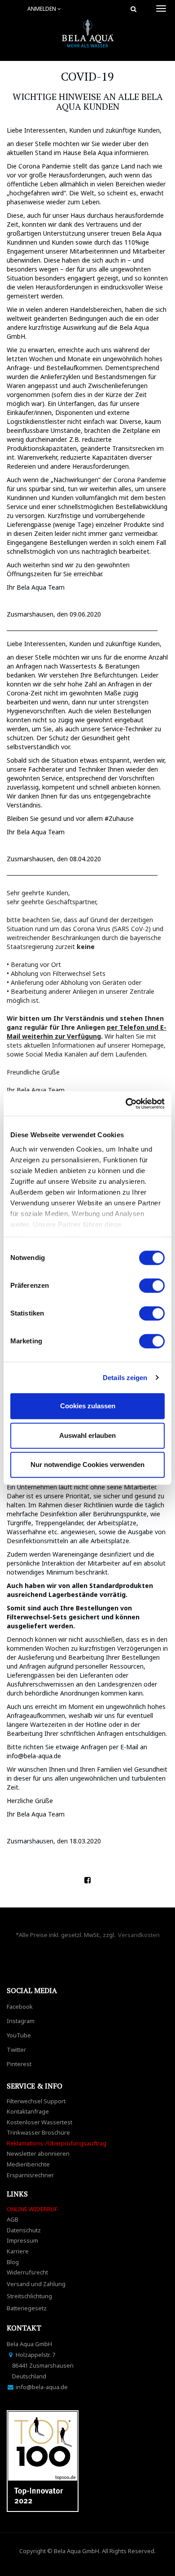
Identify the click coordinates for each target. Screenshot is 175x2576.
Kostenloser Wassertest (39, 2122)
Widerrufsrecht (27, 2272)
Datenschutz (24, 2230)
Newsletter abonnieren (38, 2153)
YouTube (19, 2035)
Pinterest (19, 2064)
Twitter (16, 2050)
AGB (13, 2219)
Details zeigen (125, 1378)
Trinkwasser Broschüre (38, 2132)
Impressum (22, 2240)
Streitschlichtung (29, 2296)
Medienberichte (28, 2164)
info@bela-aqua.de (34, 1756)
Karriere (18, 2251)
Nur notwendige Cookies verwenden (87, 1465)
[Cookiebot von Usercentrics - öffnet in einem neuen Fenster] (126, 1104)
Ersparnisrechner (30, 2175)
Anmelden (42, 9)
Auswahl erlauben (87, 1435)
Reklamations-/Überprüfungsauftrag (57, 2143)
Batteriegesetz (27, 2308)
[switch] (152, 1286)
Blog (13, 2262)
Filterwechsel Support (36, 2101)
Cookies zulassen (88, 1406)
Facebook (20, 2006)
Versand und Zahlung (36, 2284)
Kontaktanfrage (28, 2111)
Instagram (21, 2021)
